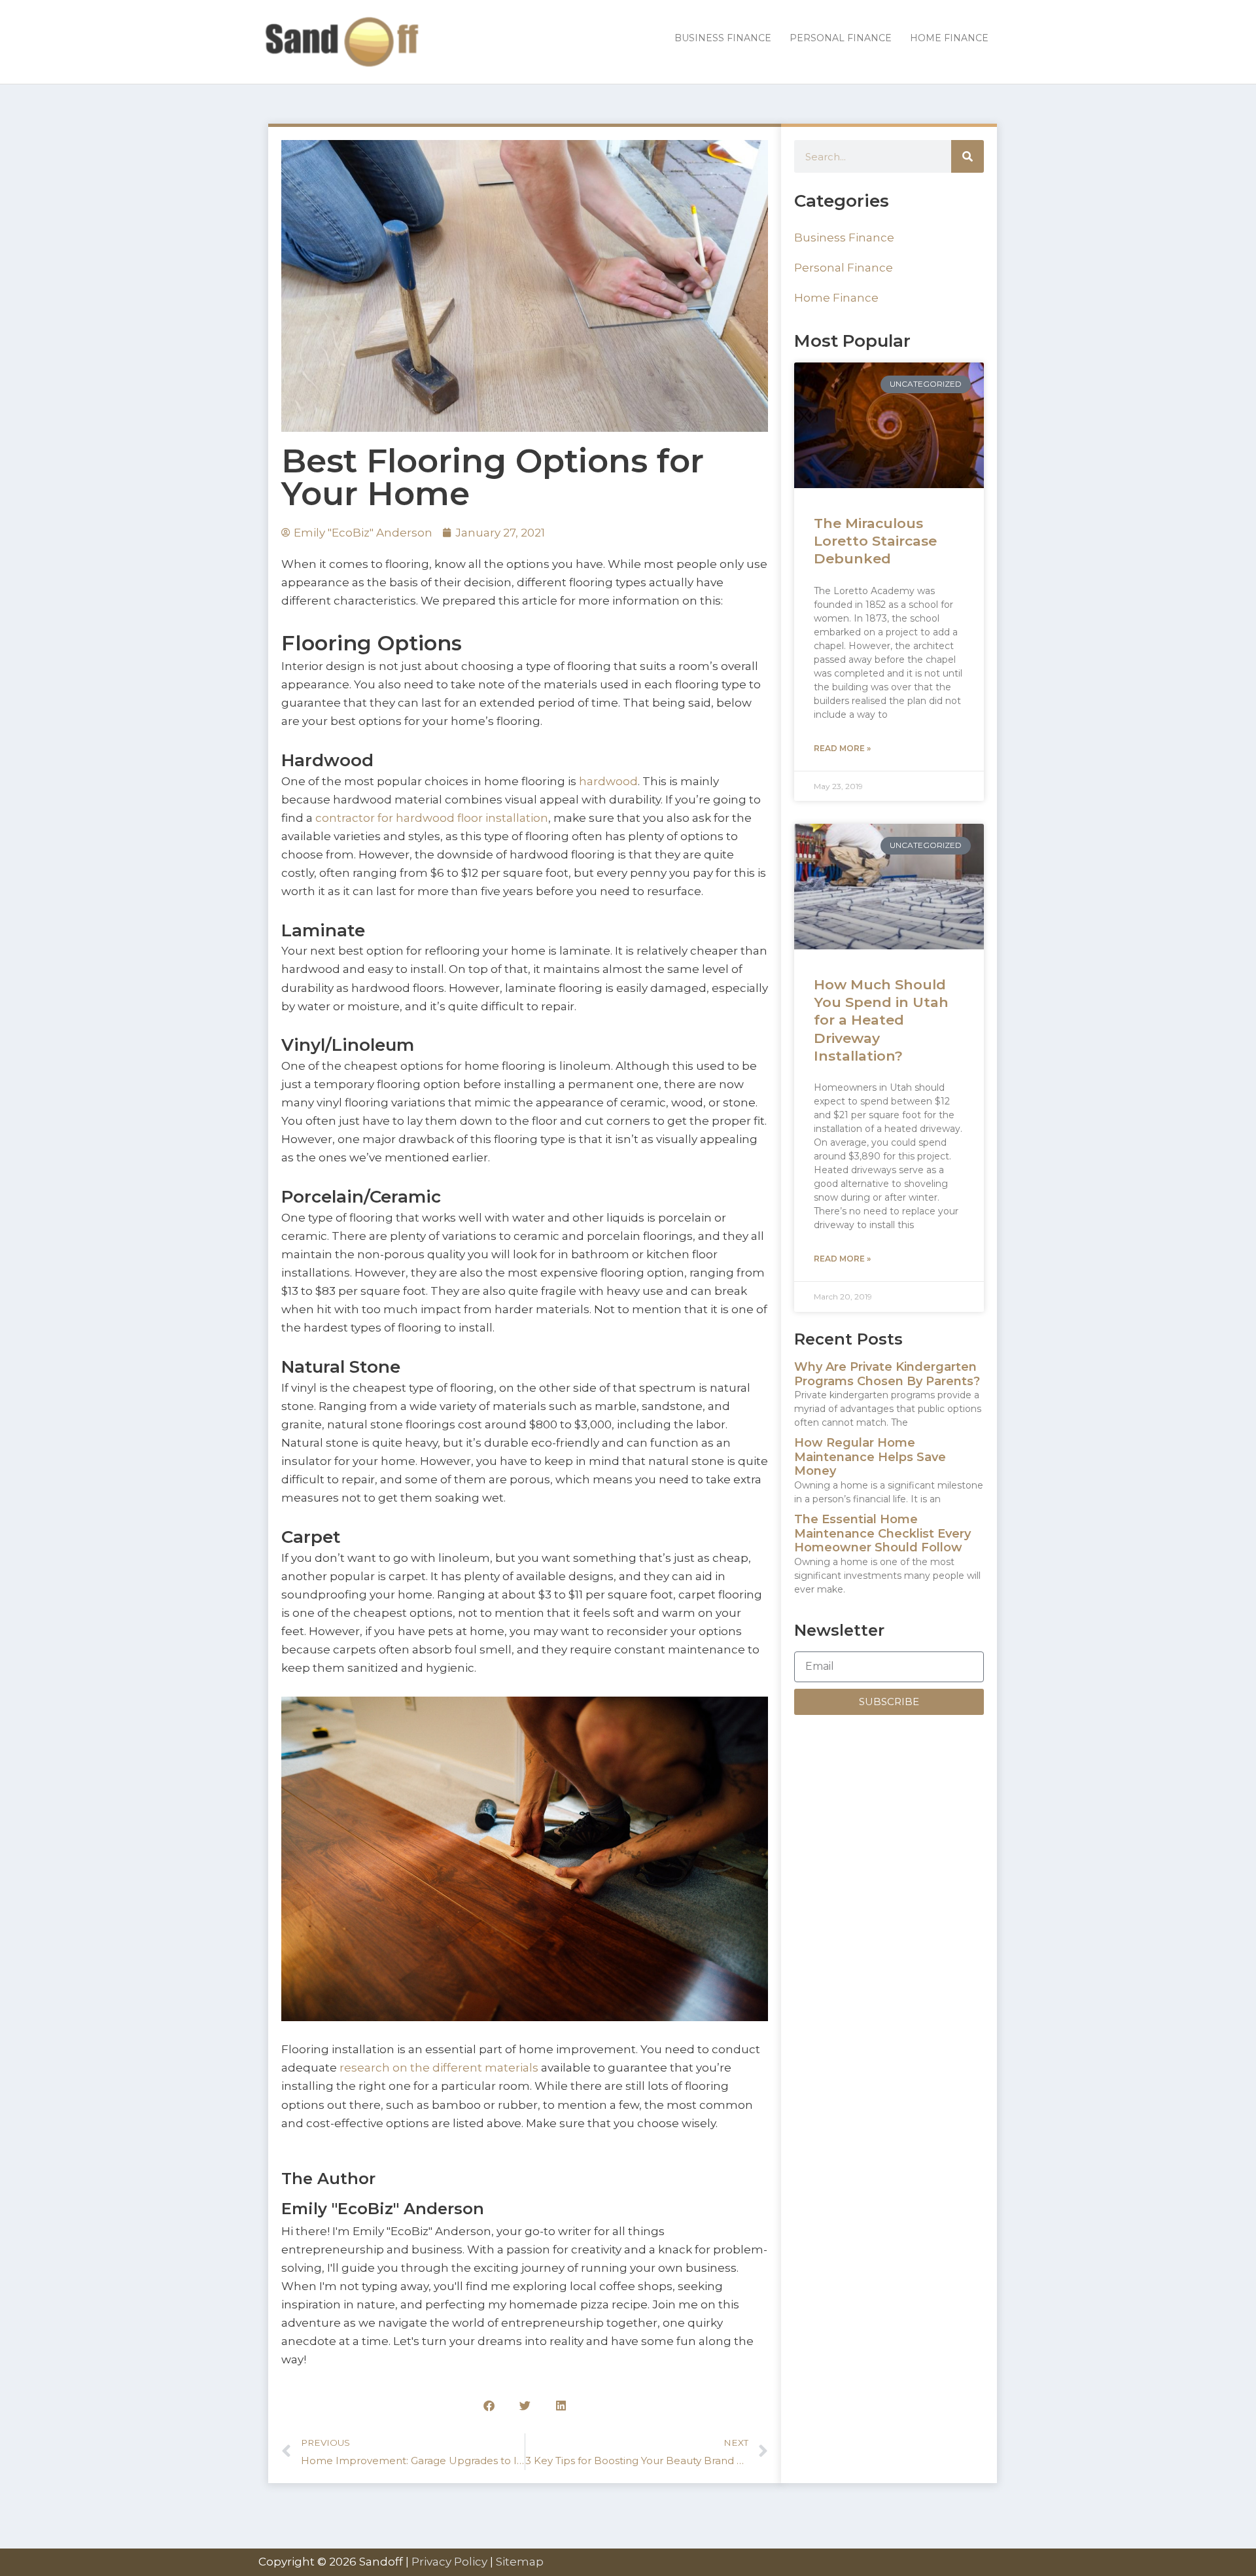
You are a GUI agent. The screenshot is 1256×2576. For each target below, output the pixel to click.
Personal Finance (844, 268)
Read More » (842, 748)
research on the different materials (439, 2068)
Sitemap (520, 2562)
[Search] (968, 156)
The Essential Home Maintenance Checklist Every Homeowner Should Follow (882, 1533)
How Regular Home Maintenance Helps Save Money (870, 1457)
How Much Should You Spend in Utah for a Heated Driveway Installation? (881, 1020)
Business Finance (844, 238)
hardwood (607, 781)
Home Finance (836, 298)
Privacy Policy (449, 2562)
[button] (489, 2406)
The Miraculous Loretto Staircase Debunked (875, 541)
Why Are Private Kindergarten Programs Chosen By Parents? (887, 1374)
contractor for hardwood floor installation (432, 818)
